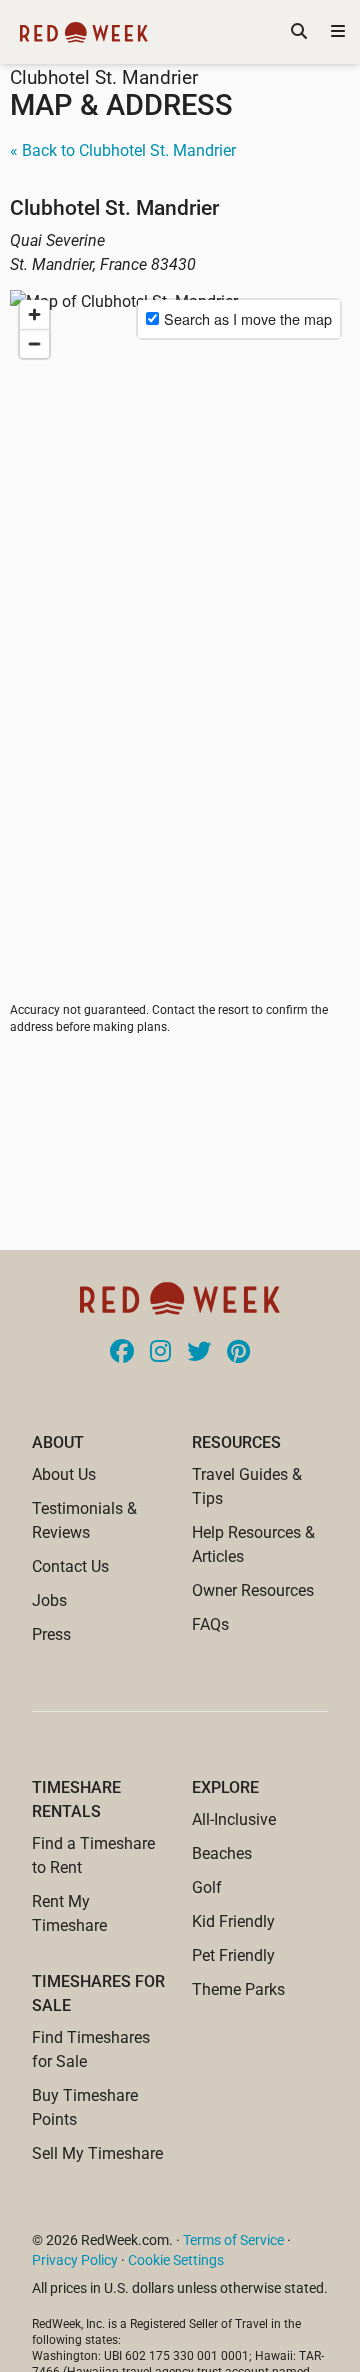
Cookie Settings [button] (176, 2260)
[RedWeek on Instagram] (160, 1353)
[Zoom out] (34, 343)
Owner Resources (253, 1590)
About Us (64, 1474)
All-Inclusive (234, 1819)
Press (51, 1634)
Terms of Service (233, 2240)
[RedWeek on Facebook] (122, 1353)
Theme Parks (238, 1989)
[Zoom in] (34, 314)
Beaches (222, 1853)
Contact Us (70, 1566)
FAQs (210, 1624)
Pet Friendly (233, 1955)
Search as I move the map (248, 318)
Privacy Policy (75, 2260)
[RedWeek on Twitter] (199, 1353)
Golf (207, 1887)
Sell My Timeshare (97, 2153)
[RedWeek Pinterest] (238, 1353)
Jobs (49, 1600)
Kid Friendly (233, 1921)
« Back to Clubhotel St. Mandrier (123, 150)
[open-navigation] (338, 32)
